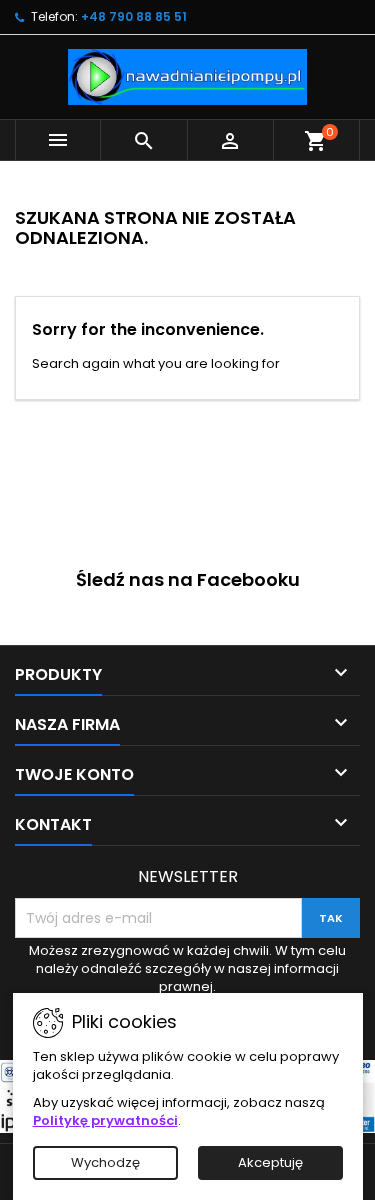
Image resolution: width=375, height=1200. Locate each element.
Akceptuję (270, 1162)
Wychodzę (105, 1162)
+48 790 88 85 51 (134, 16)
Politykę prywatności (105, 1120)
